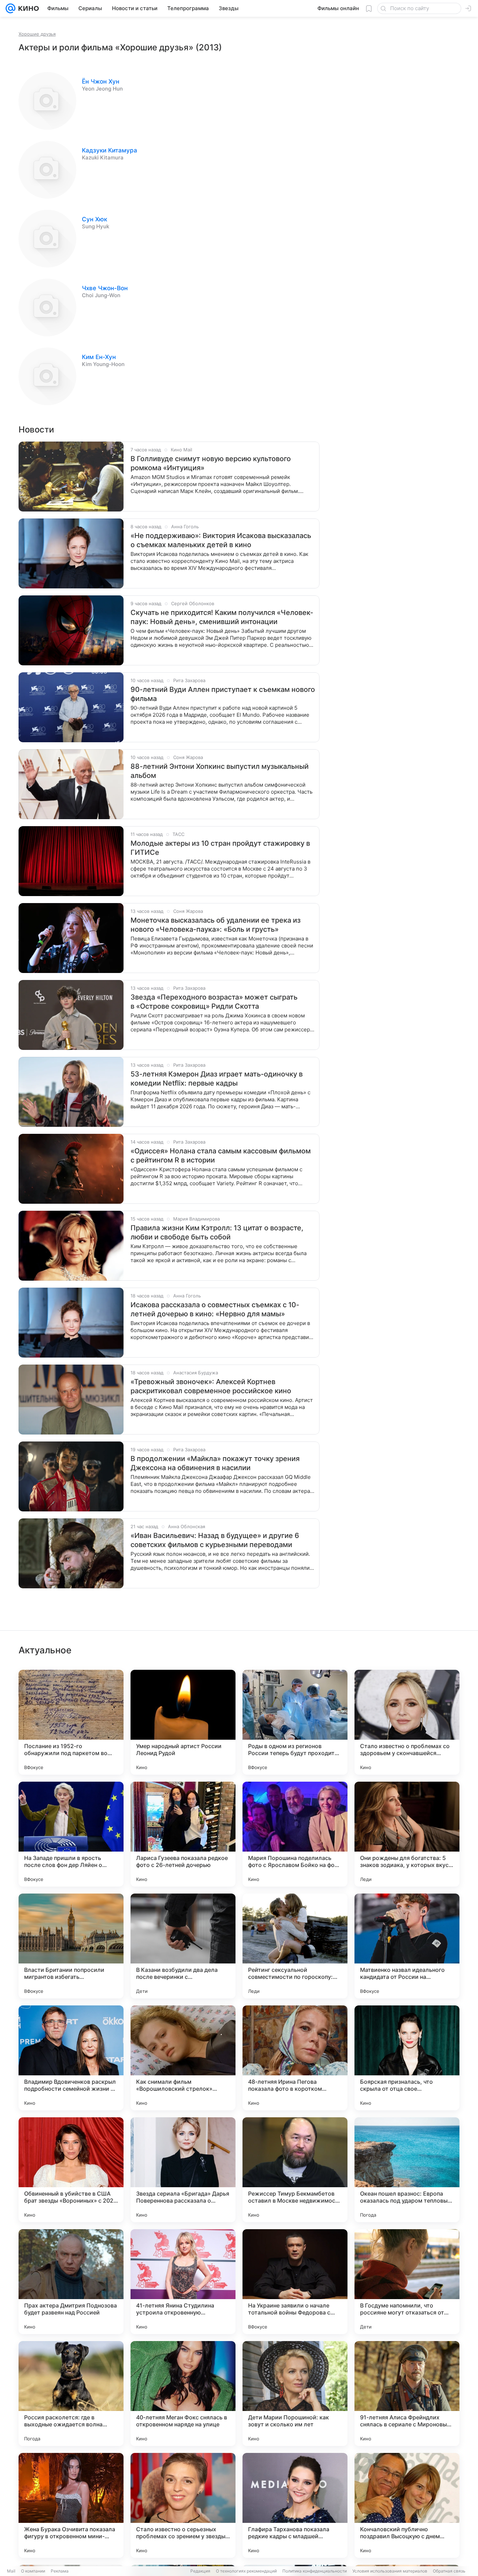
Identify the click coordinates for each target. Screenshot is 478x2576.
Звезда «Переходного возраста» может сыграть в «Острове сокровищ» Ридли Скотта (214, 1002)
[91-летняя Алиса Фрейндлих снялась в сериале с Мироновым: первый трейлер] (407, 2393)
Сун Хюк (94, 219)
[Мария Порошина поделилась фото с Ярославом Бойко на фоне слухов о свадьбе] (295, 1834)
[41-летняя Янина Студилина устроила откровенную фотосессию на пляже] (183, 2282)
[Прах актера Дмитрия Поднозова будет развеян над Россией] (71, 2282)
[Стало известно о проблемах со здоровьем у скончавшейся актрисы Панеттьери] (407, 1722)
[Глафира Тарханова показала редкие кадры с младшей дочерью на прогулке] (295, 2505)
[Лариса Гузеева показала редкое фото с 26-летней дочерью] (183, 1834)
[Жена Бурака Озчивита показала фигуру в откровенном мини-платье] (71, 2505)
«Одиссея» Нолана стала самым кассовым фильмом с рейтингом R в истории (221, 1155)
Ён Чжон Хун (101, 81)
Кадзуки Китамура (110, 150)
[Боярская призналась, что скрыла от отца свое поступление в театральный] (407, 2058)
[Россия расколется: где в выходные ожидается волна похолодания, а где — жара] (71, 2393)
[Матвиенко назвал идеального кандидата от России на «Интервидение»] (407, 1946)
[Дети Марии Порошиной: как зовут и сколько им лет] (295, 2393)
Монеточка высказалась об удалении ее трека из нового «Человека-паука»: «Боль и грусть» (216, 925)
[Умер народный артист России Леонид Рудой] (183, 1722)
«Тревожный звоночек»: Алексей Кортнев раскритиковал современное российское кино (211, 1386)
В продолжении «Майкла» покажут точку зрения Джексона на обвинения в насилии (215, 1463)
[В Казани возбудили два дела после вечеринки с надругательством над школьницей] (183, 1946)
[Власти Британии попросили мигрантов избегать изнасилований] (71, 1946)
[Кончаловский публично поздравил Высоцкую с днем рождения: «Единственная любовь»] (407, 2505)
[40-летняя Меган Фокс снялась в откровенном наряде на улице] (183, 2393)
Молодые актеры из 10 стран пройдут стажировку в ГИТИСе (220, 848)
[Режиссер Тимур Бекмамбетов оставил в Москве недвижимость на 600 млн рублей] (295, 2170)
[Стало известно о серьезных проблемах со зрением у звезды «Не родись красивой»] (183, 2505)
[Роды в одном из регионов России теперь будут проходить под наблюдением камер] (295, 1722)
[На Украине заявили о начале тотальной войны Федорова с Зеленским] (295, 2282)
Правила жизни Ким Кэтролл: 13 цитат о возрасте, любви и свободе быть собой (217, 1232)
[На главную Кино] (27, 8)
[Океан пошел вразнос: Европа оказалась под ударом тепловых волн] (407, 2170)
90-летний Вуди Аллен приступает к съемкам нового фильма (223, 694)
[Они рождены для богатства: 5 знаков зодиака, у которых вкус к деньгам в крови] (407, 1834)
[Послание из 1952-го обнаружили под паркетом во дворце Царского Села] (71, 1722)
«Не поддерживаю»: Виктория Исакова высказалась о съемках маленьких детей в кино (221, 540)
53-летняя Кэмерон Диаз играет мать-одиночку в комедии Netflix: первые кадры (217, 1079)
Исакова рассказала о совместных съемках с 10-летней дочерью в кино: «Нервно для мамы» (215, 1309)
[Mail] (10, 8)
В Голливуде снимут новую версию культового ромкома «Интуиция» (211, 463)
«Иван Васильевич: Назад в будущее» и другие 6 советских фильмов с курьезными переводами (215, 1540)
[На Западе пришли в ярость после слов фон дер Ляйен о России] (71, 1834)
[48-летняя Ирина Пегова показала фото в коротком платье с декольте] (295, 2058)
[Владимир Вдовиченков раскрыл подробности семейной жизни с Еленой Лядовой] (71, 2058)
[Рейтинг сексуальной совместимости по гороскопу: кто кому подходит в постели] (295, 1946)
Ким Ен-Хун (99, 357)
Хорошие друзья (37, 34)
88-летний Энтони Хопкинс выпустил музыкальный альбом (220, 771)
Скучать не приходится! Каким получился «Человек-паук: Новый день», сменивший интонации (222, 617)
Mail (11, 2571)
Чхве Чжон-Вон (105, 288)
